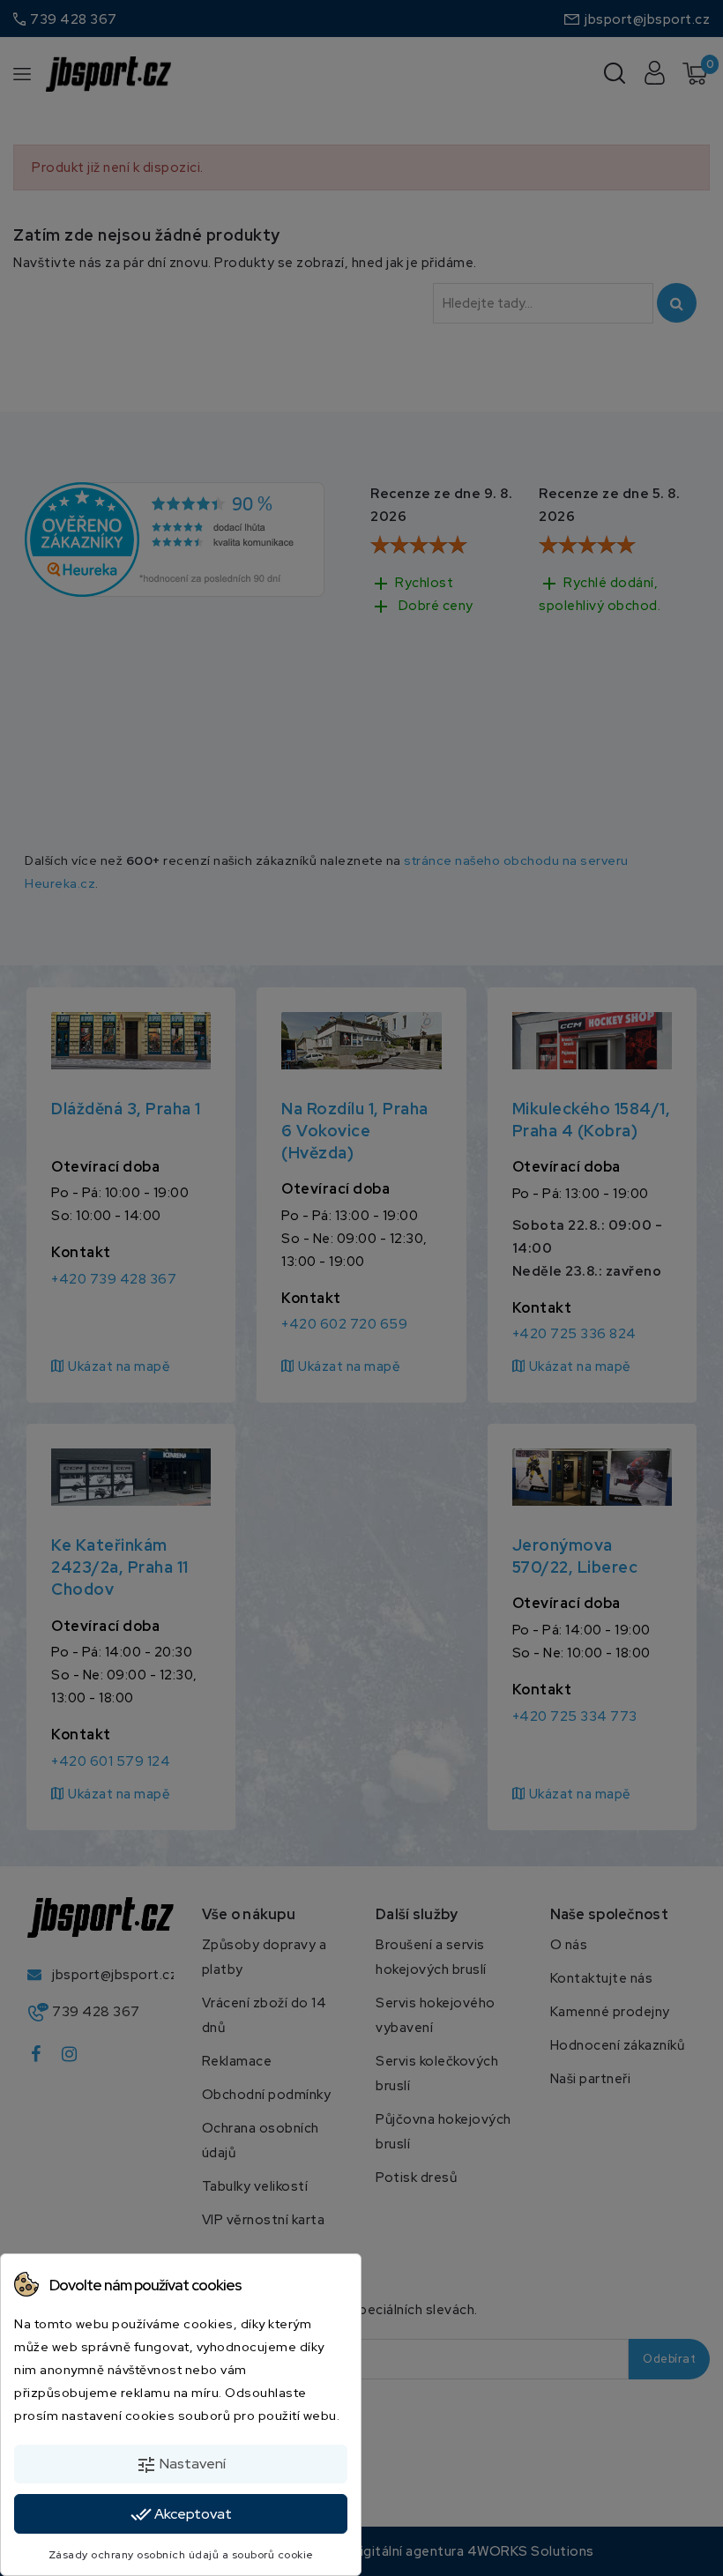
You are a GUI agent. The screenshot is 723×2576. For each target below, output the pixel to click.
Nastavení (181, 2465)
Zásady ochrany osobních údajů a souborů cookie (181, 2555)
